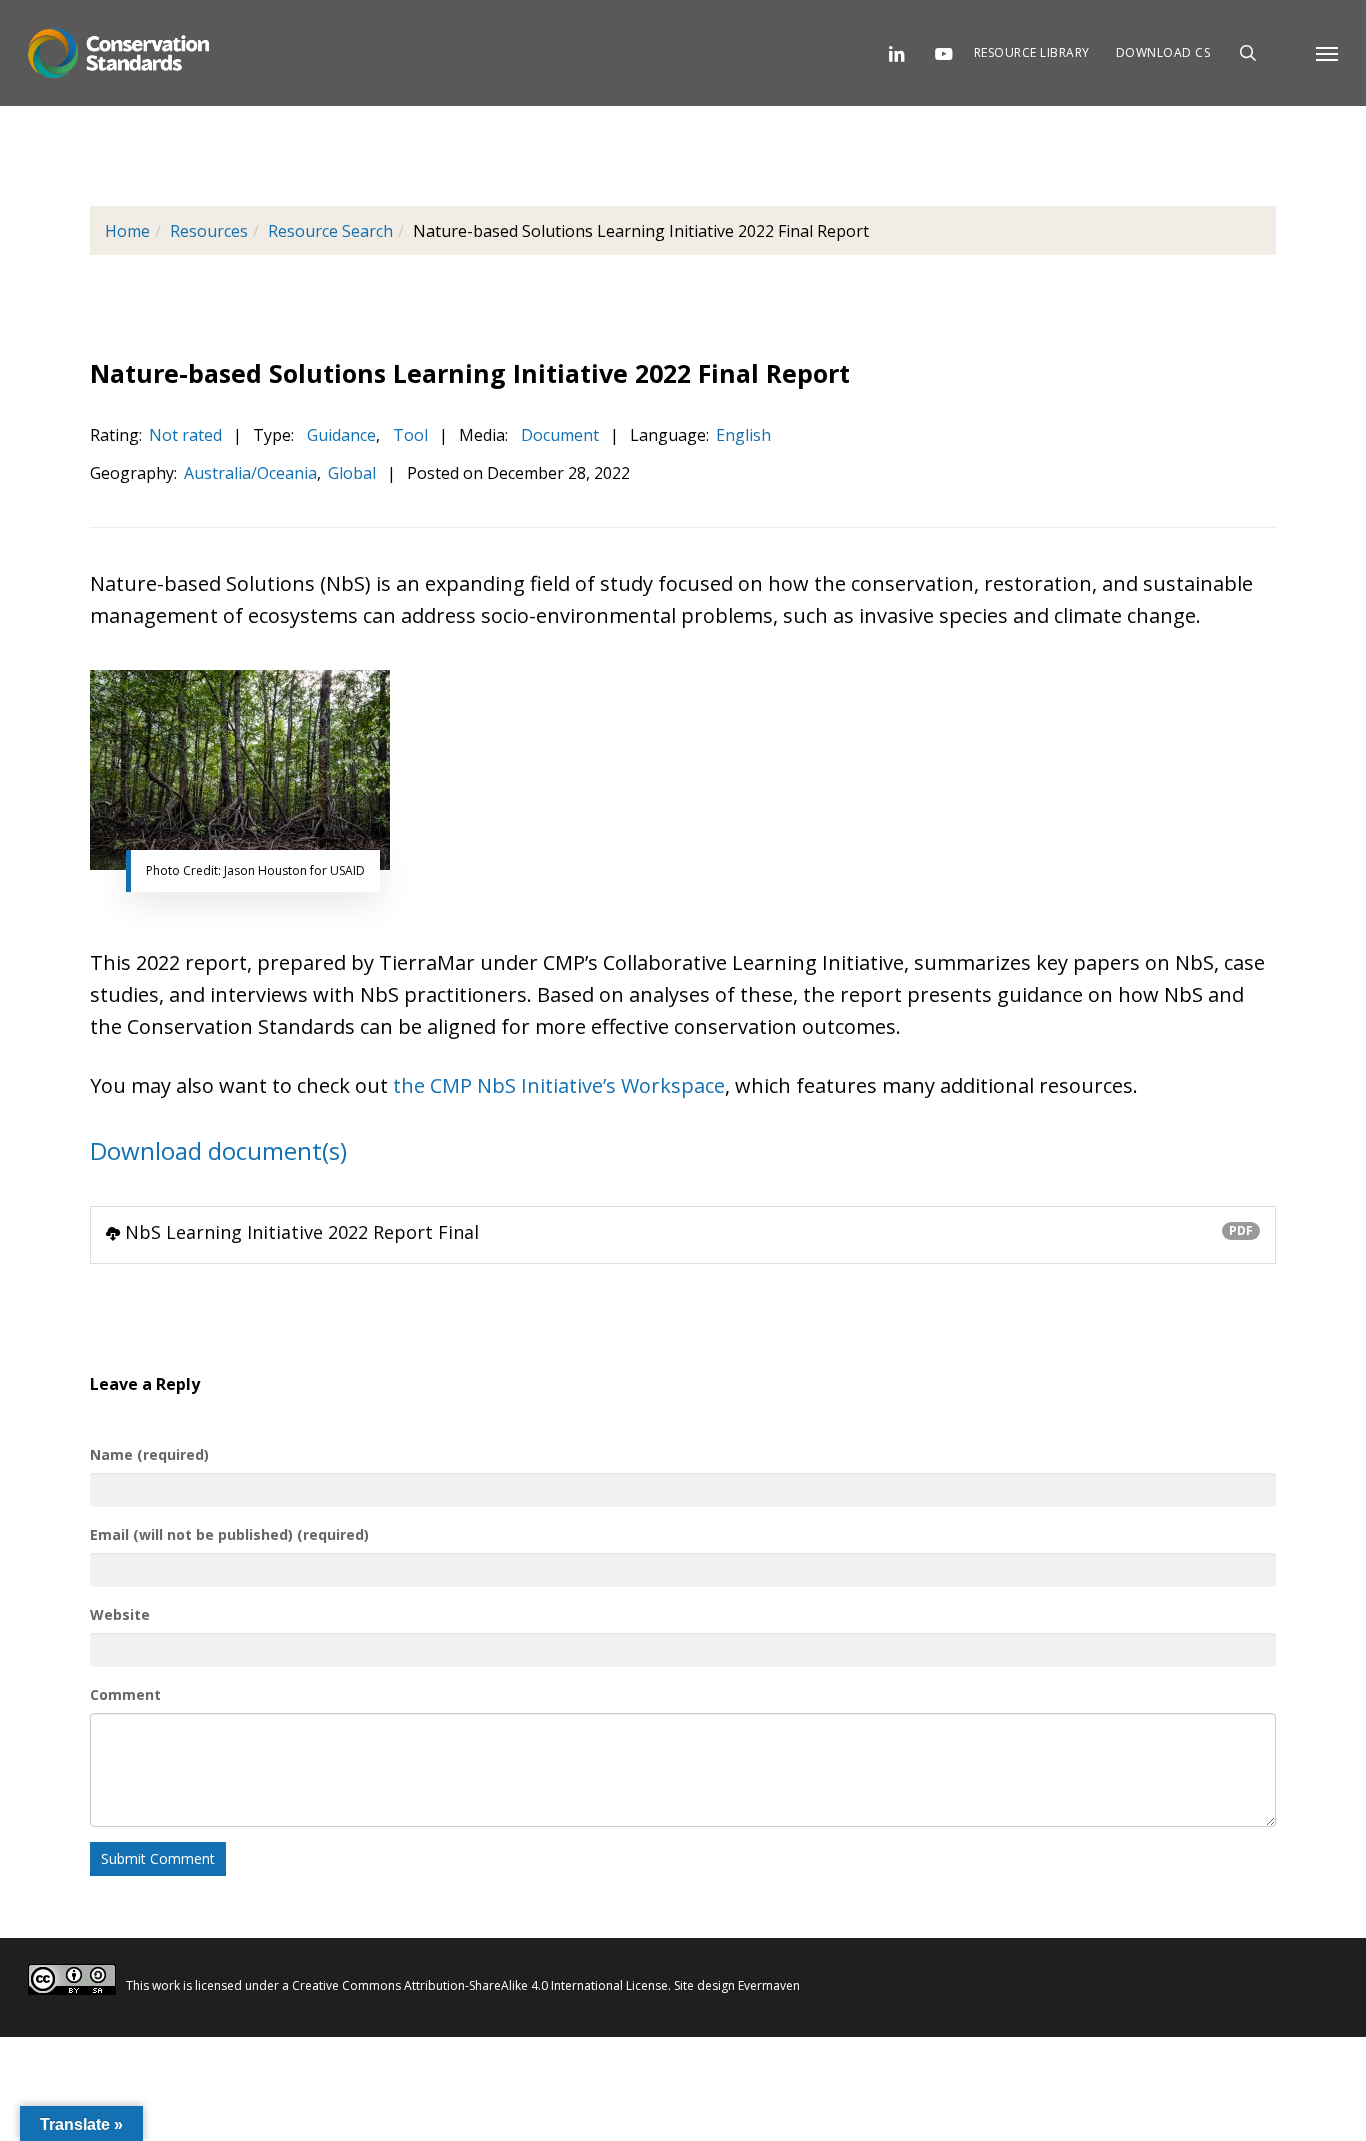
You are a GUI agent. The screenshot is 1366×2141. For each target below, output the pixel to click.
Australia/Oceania (250, 473)
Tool (408, 435)
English (743, 435)
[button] (1327, 53)
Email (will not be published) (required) (229, 1534)
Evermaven (769, 1985)
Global (352, 473)
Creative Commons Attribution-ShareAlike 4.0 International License (480, 1985)
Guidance (339, 435)
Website (120, 1614)
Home (127, 231)
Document (558, 435)
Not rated (185, 435)
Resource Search (330, 231)
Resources (209, 231)
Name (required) (149, 1454)
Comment (125, 1694)
